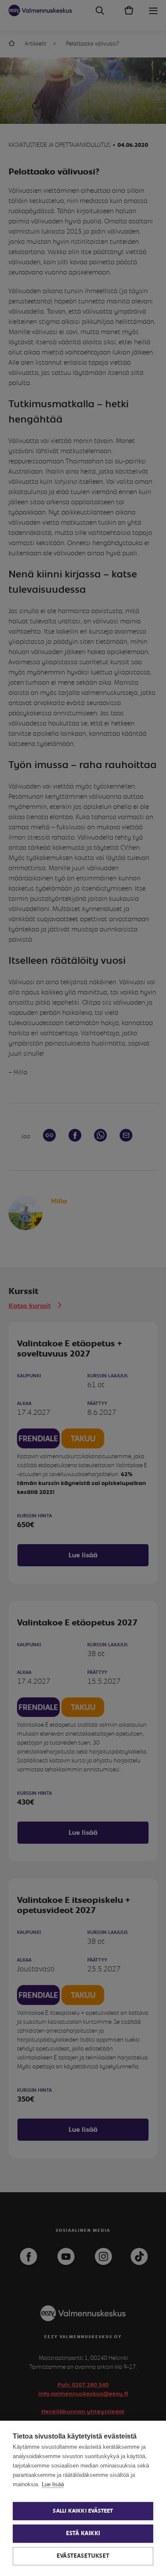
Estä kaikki (83, 2533)
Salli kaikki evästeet (83, 2511)
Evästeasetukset (83, 2556)
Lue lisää (53, 2484)
